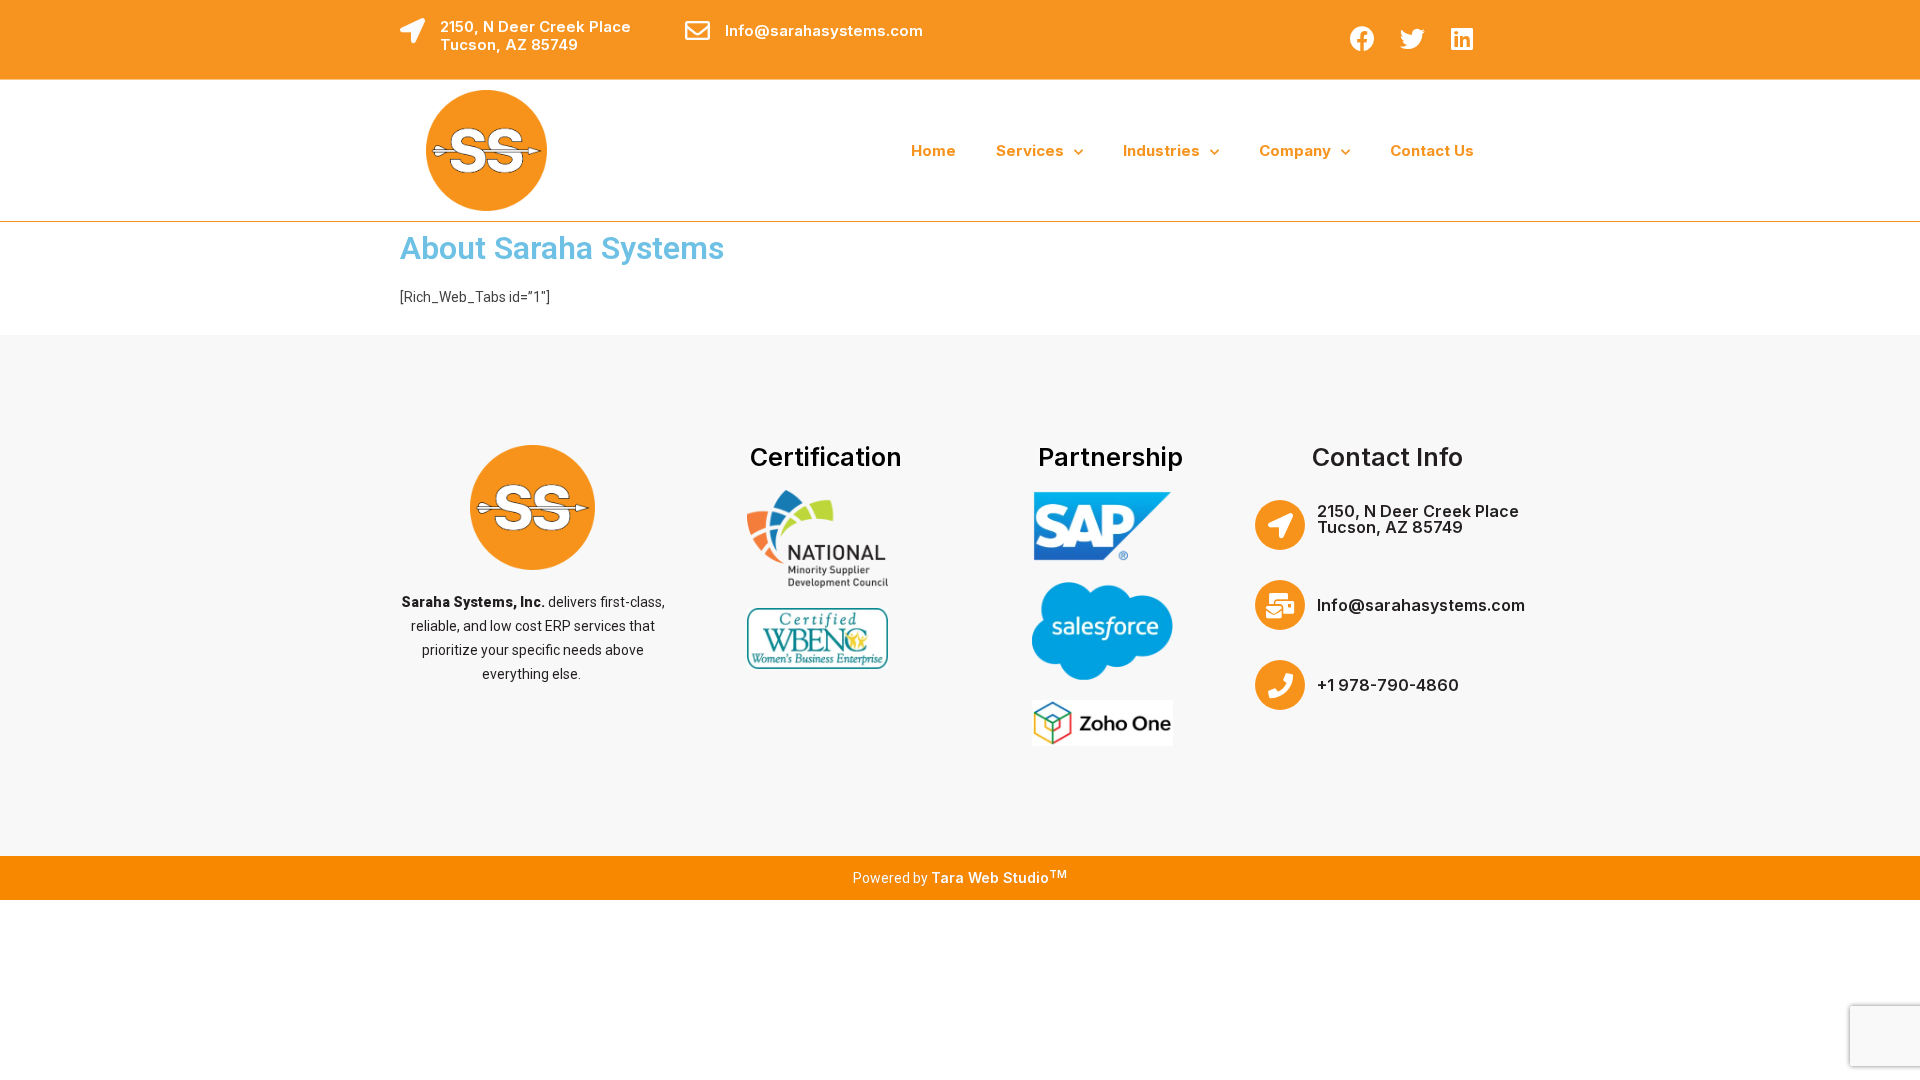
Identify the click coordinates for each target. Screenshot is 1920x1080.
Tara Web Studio (999, 877)
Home (933, 150)
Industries (1161, 150)
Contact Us (1432, 150)
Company (1295, 150)
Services (1030, 150)
